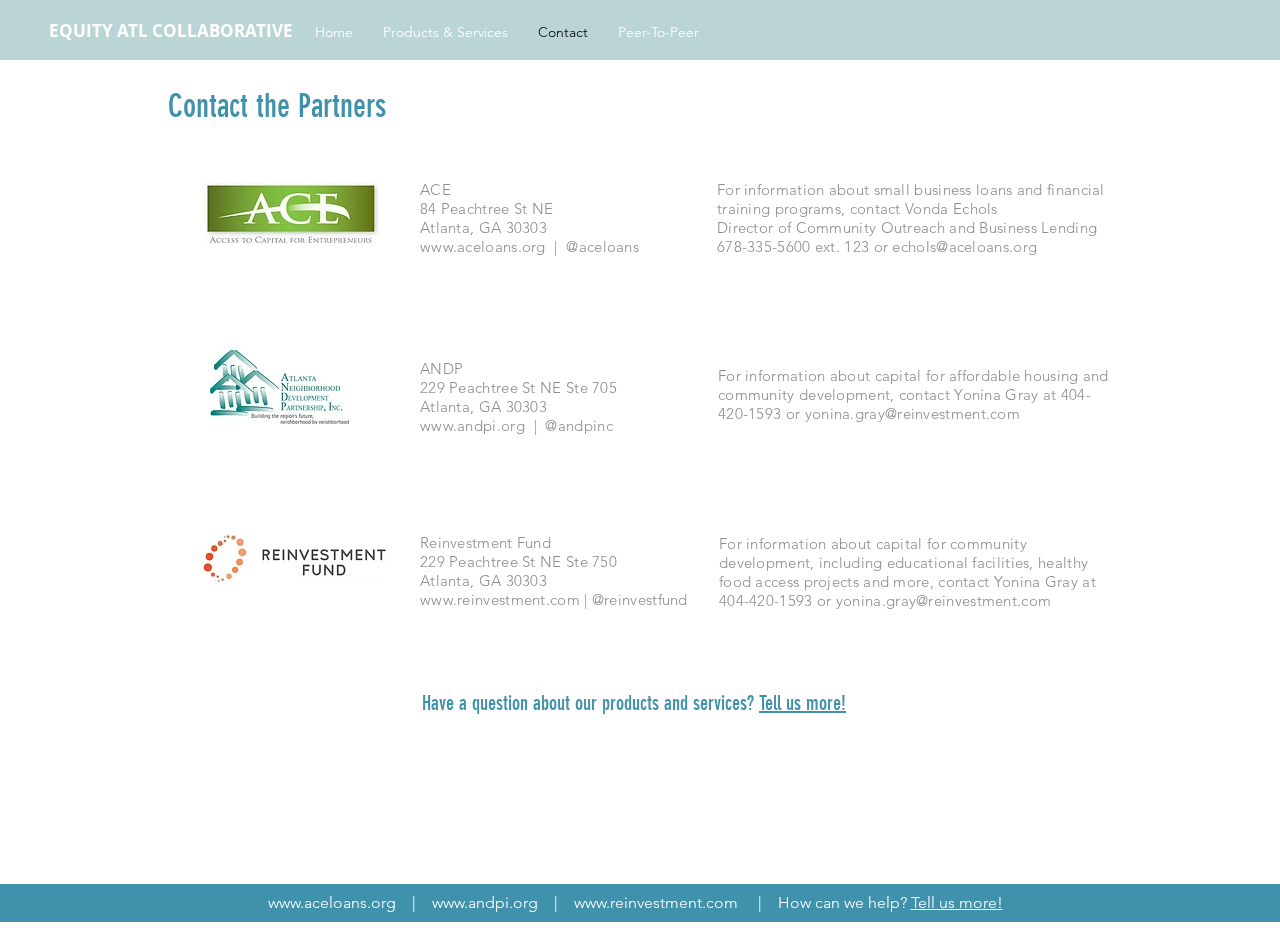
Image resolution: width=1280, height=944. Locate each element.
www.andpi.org (472, 425)
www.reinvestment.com (500, 599)
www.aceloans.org (483, 246)
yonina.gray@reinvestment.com (912, 413)
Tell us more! (802, 703)
